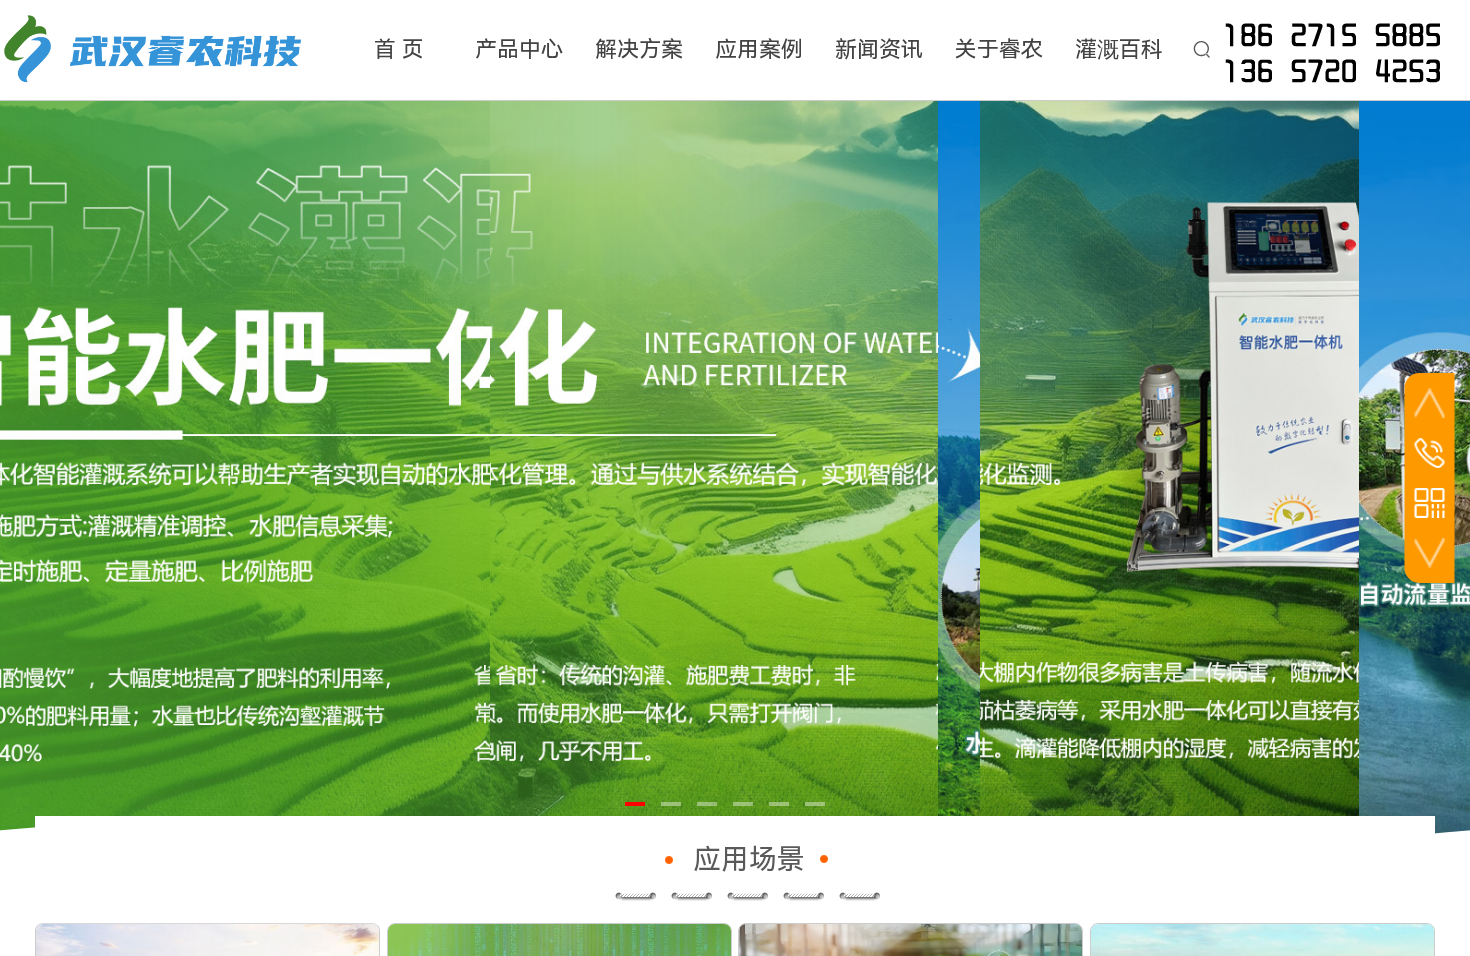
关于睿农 (999, 49)
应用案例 (759, 49)
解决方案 (639, 49)
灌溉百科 (1119, 49)
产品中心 (519, 49)
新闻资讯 (879, 49)
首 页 (399, 49)
